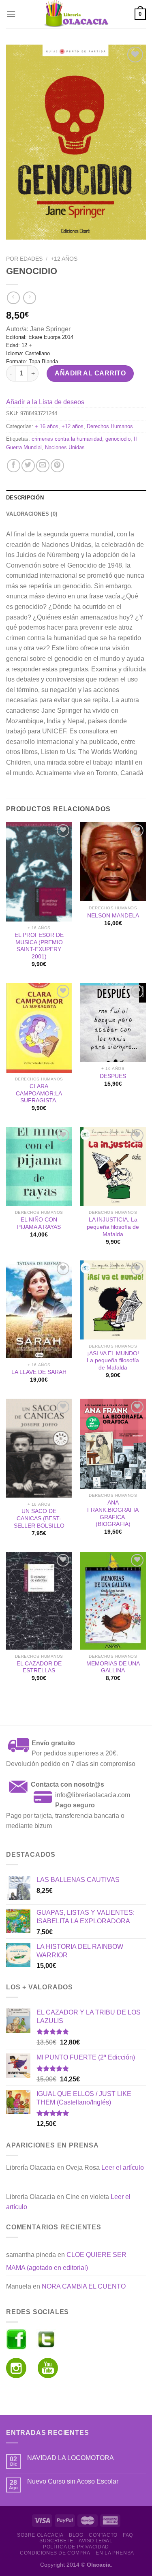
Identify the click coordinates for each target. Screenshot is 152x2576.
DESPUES (113, 1076)
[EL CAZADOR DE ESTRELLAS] (39, 1601)
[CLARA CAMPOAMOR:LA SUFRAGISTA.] (39, 1028)
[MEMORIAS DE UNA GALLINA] (113, 1601)
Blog (76, 2535)
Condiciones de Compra (55, 2553)
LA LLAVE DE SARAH (39, 1372)
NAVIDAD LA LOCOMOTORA (71, 2458)
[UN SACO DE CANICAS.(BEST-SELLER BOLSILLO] (39, 1448)
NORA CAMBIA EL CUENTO (84, 2286)
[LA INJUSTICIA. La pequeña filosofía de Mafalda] (113, 1167)
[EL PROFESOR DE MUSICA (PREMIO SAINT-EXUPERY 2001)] (39, 872)
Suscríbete (56, 2541)
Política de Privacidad (76, 2547)
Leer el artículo (123, 2168)
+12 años (64, 259)
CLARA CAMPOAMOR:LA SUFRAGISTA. (39, 1093)
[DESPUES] (113, 1022)
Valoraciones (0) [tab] (32, 514)
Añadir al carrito (90, 373)
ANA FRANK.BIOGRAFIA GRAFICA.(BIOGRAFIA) (113, 1513)
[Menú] (11, 14)
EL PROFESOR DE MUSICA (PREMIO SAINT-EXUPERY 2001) (39, 946)
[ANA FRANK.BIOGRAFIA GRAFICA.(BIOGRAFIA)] (113, 1444)
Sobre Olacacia (40, 2535)
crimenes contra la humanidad (67, 439)
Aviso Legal (96, 2541)
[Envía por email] (43, 466)
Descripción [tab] (25, 498)
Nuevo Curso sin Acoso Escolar (73, 2481)
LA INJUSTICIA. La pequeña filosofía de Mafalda (113, 1227)
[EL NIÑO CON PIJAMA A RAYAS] (39, 1167)
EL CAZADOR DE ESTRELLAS (39, 1667)
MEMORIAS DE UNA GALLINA (113, 1667)
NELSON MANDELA (113, 916)
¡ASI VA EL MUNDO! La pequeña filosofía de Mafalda (113, 1361)
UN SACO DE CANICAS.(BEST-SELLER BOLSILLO (39, 1518)
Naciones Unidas (65, 447)
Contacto (103, 2535)
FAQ (128, 2535)
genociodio (118, 439)
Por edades (24, 259)
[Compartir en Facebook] (14, 466)
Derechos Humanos (110, 426)
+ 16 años (47, 426)
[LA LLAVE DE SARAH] (39, 1309)
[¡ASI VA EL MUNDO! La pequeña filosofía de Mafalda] (113, 1300)
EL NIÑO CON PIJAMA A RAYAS (39, 1223)
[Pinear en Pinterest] (57, 466)
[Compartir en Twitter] (28, 466)
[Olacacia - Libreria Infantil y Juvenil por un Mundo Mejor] (76, 14)
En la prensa (115, 2553)
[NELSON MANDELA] (113, 862)
